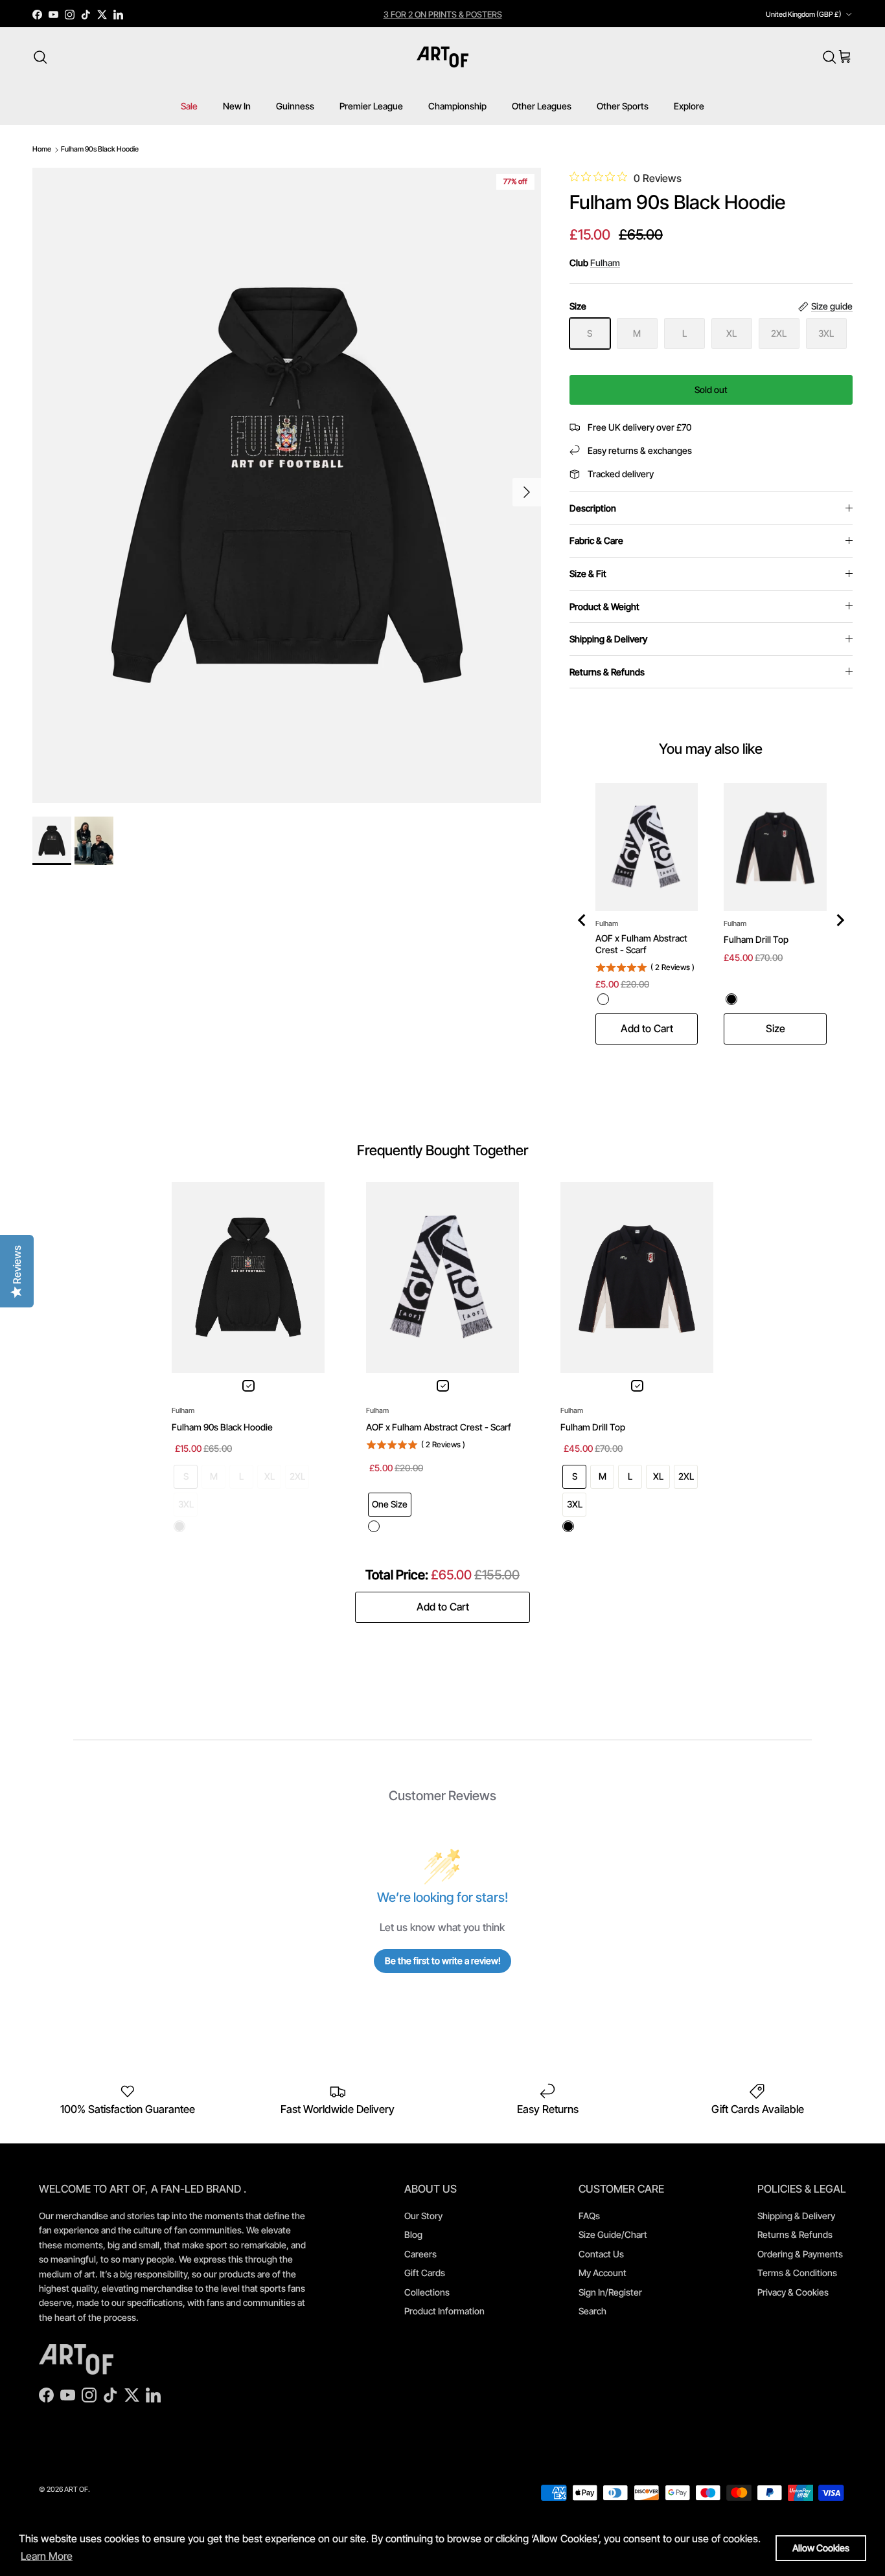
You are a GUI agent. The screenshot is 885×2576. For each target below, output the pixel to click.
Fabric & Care (596, 540)
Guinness (295, 106)
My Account (603, 2273)
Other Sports (623, 106)
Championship (457, 106)
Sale (189, 106)
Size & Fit (588, 573)
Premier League (371, 106)
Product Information (444, 2311)
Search (592, 2311)
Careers (420, 2254)
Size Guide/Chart (613, 2234)
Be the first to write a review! (443, 1960)
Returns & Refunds (607, 672)
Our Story (423, 2216)
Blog (413, 2234)
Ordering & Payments (800, 2254)
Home (42, 149)
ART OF (76, 2489)
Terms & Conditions (797, 2273)
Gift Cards (425, 2273)
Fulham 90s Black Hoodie (100, 149)
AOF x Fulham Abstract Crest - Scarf (641, 944)
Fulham (605, 263)
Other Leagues (542, 106)
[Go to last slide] (582, 920)
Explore (689, 106)
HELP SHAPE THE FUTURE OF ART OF (443, 14)
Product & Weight (604, 606)
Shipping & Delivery (608, 639)
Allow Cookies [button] (821, 2548)
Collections (427, 2292)
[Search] (40, 57)
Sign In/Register (610, 2292)
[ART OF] (442, 57)
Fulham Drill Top (756, 939)
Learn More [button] (47, 2556)
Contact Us (601, 2254)
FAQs (589, 2216)
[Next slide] (840, 920)
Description (593, 508)
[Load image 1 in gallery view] (287, 486)
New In (237, 106)
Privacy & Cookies (793, 2292)
